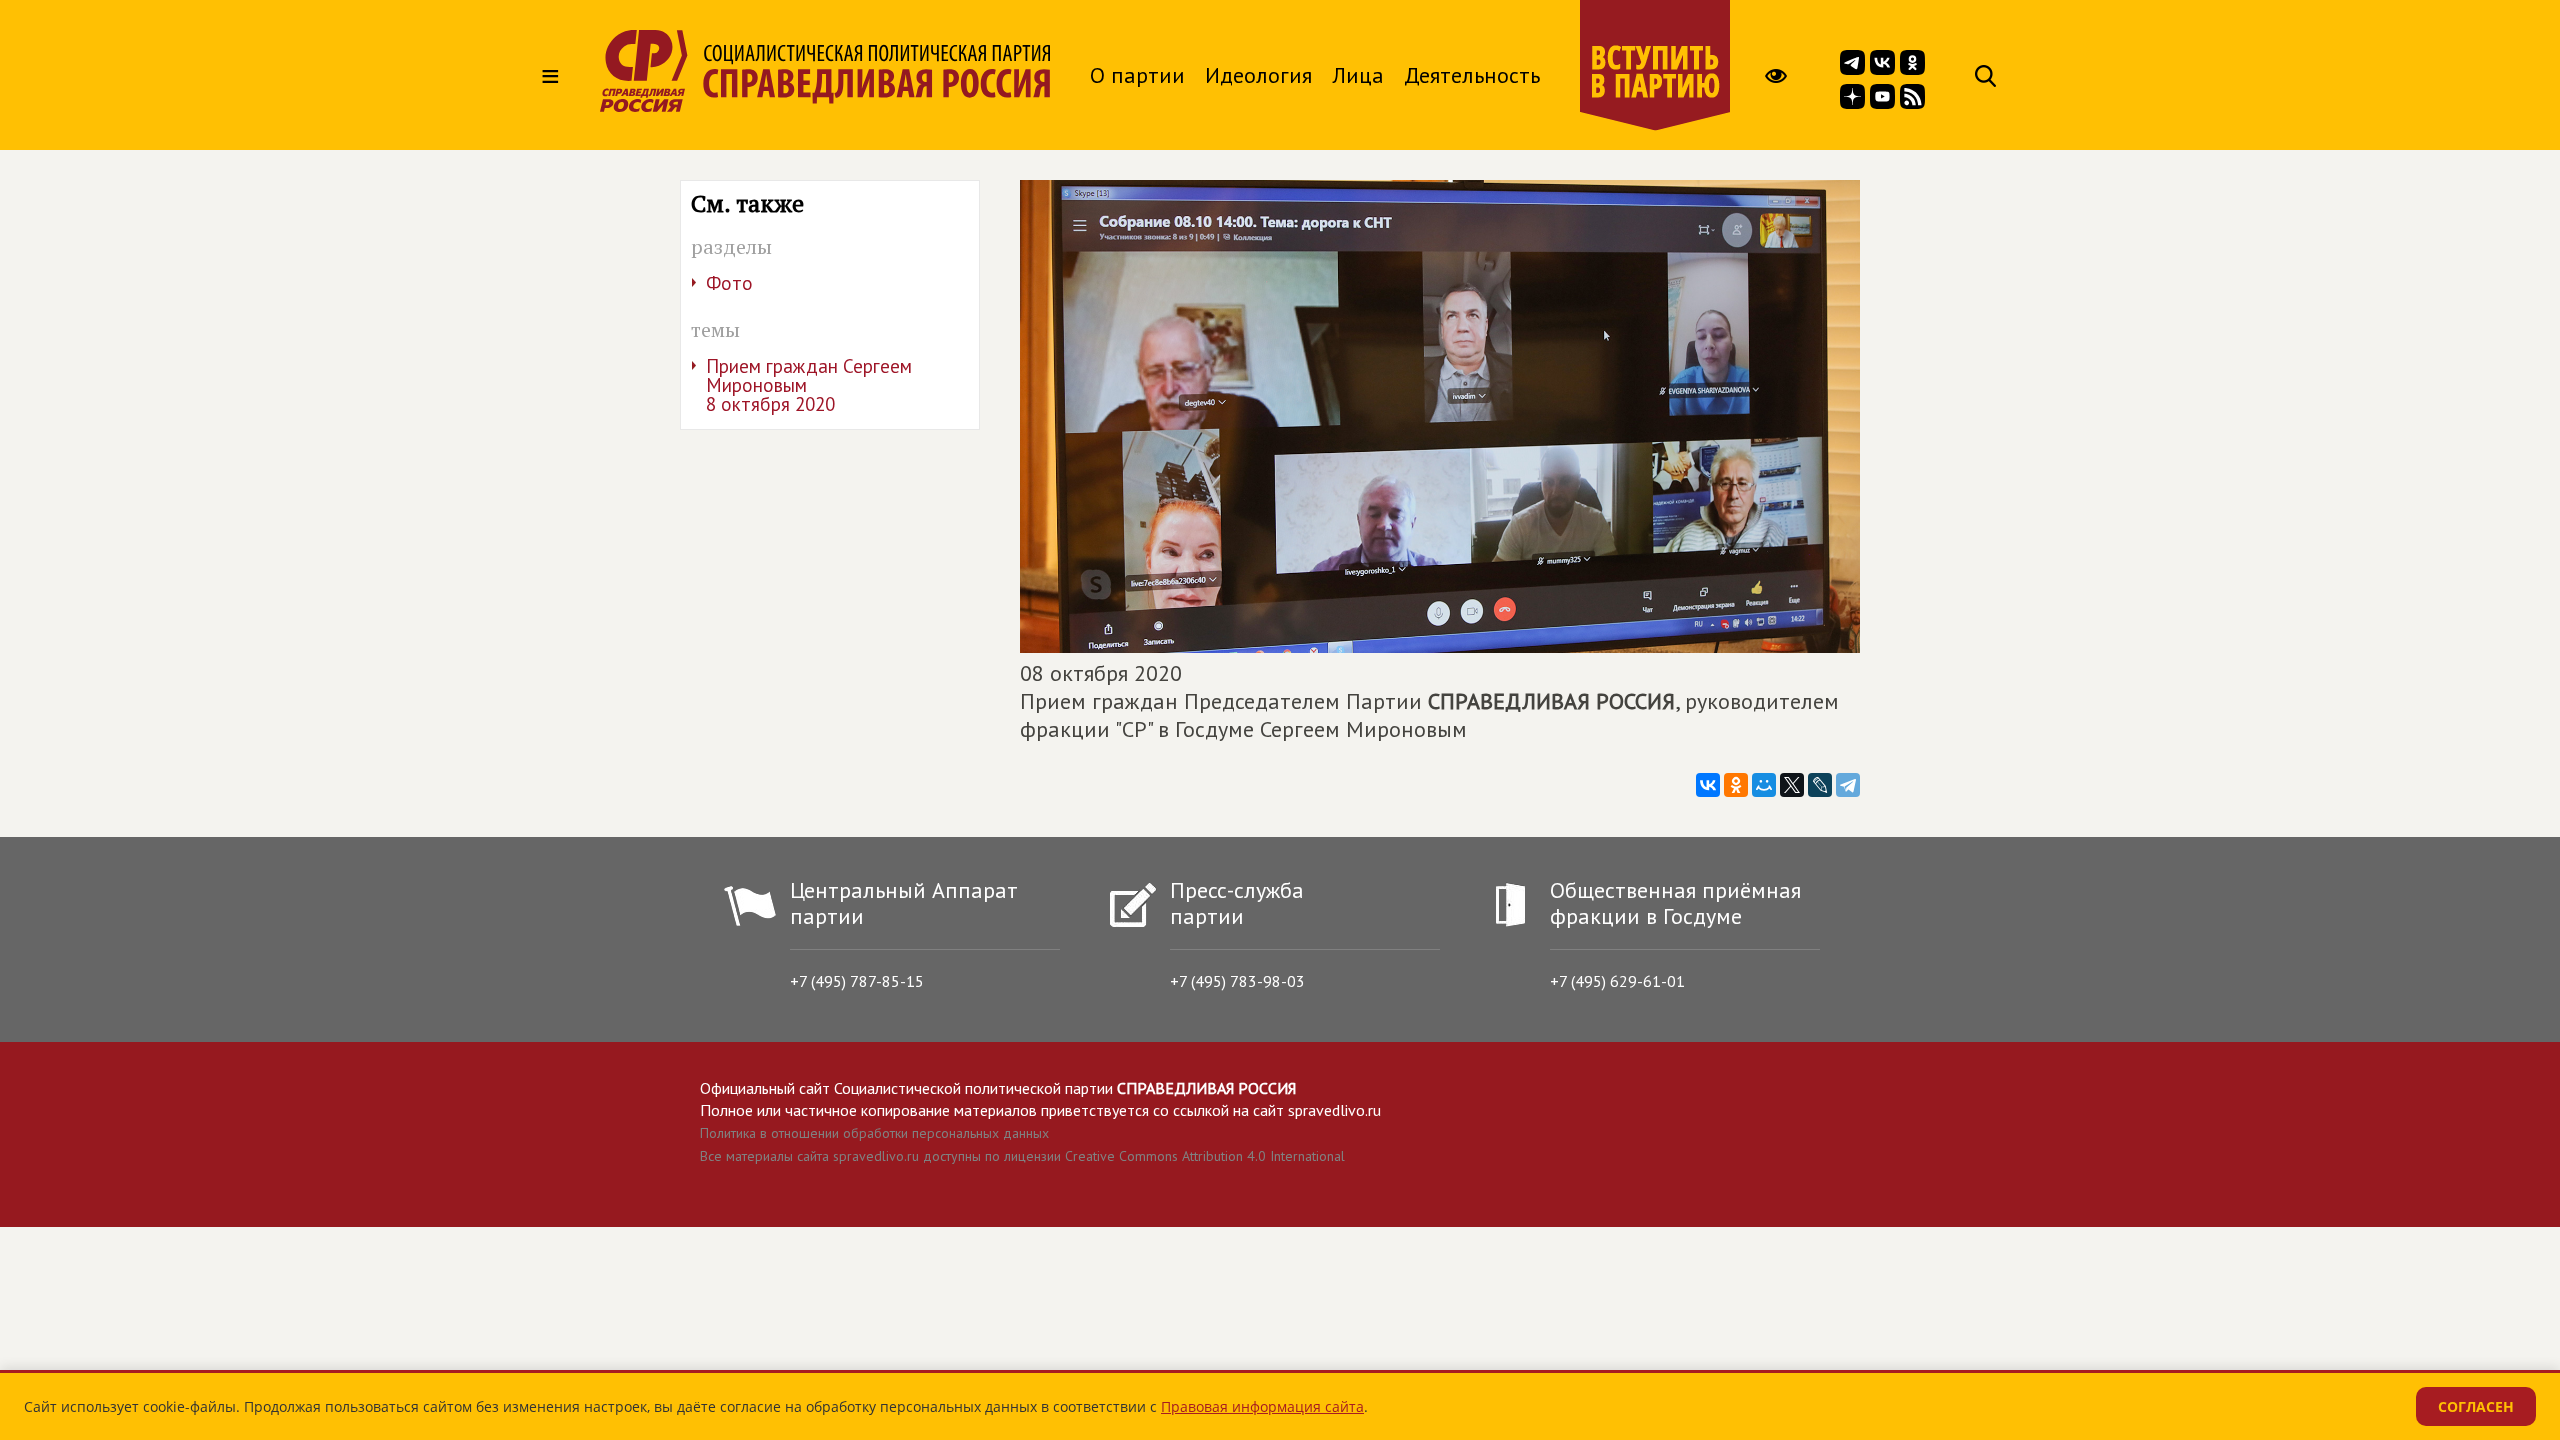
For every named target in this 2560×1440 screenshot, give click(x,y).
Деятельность (1472, 75)
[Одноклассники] (1736, 785)
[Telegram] (1848, 785)
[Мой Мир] (1764, 785)
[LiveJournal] (1820, 785)
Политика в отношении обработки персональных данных (874, 1133)
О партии (1137, 75)
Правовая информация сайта (1262, 1406)
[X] (1792, 785)
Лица (1358, 75)
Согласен (2476, 1406)
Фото (729, 283)
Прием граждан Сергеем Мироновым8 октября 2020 (809, 385)
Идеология (1258, 75)
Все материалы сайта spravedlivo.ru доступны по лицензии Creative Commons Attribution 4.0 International (1022, 1156)
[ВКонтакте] (1708, 785)
